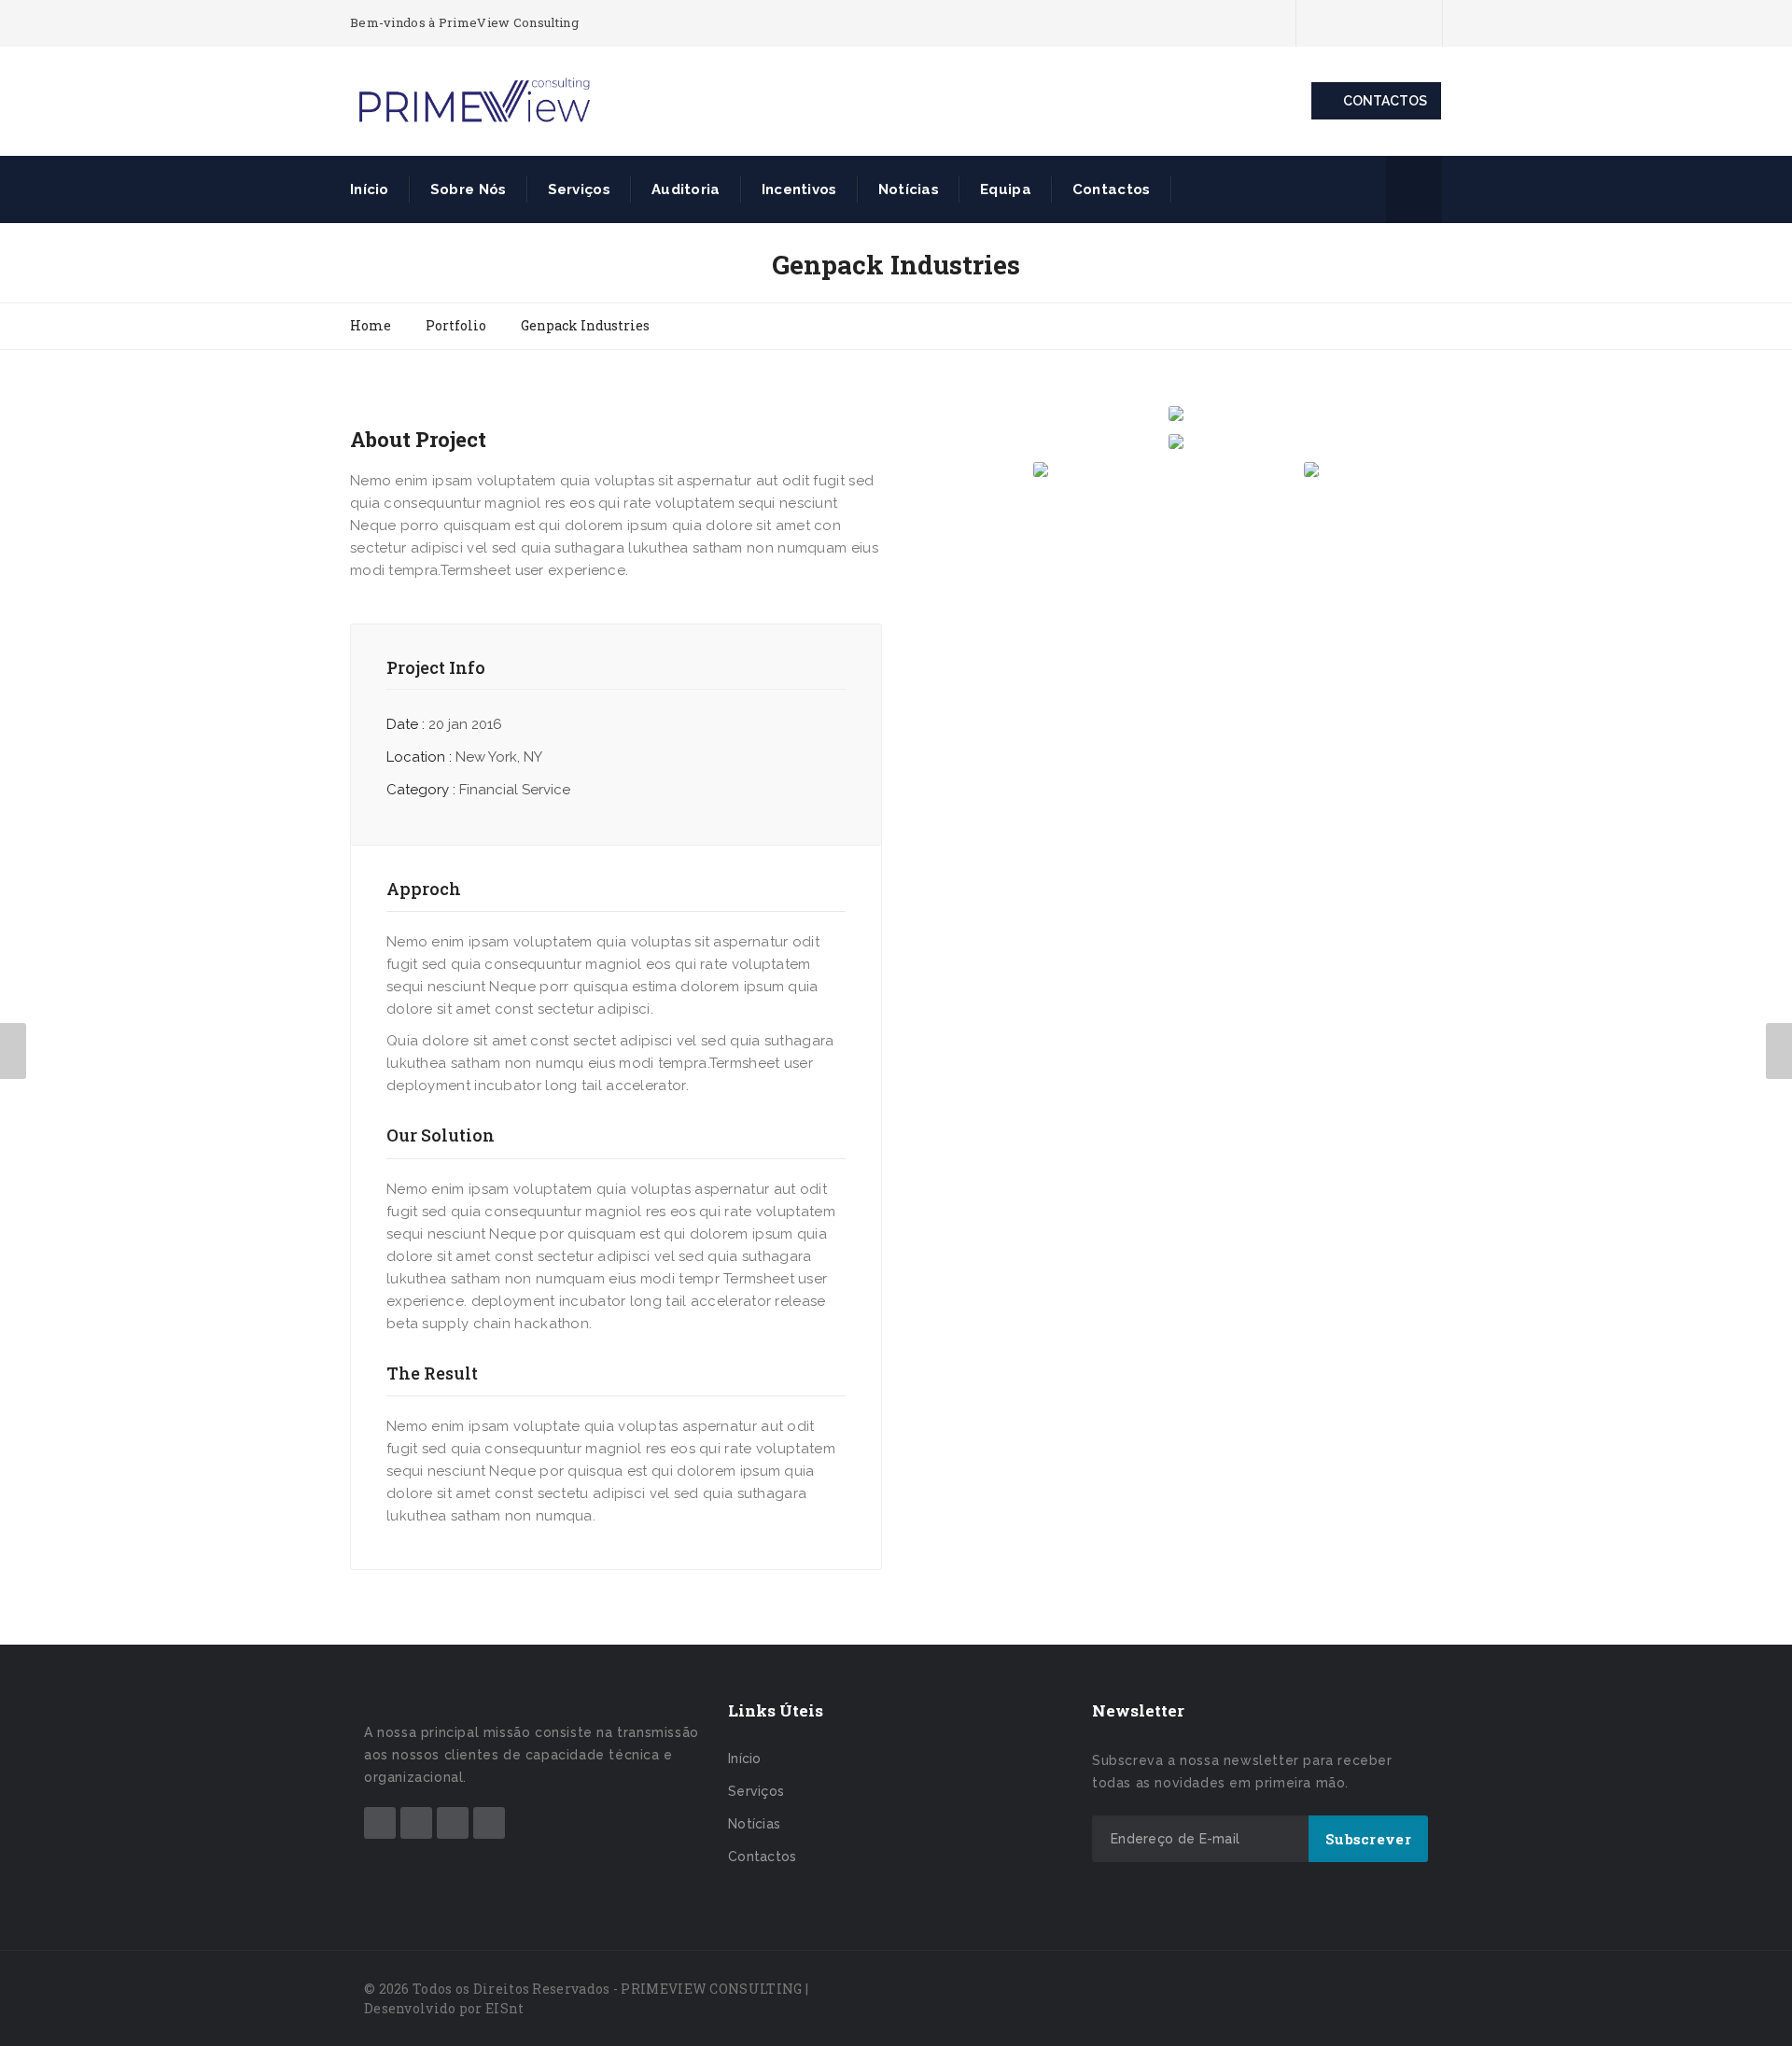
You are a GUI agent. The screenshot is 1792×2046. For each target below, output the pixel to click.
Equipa (1006, 189)
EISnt (505, 2008)
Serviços (579, 189)
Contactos (1112, 189)
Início (370, 189)
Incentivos (799, 189)
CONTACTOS (1385, 101)
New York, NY (499, 757)
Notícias (909, 189)
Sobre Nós (469, 189)
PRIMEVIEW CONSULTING (711, 1989)
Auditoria (686, 189)
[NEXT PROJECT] (1779, 1051)
